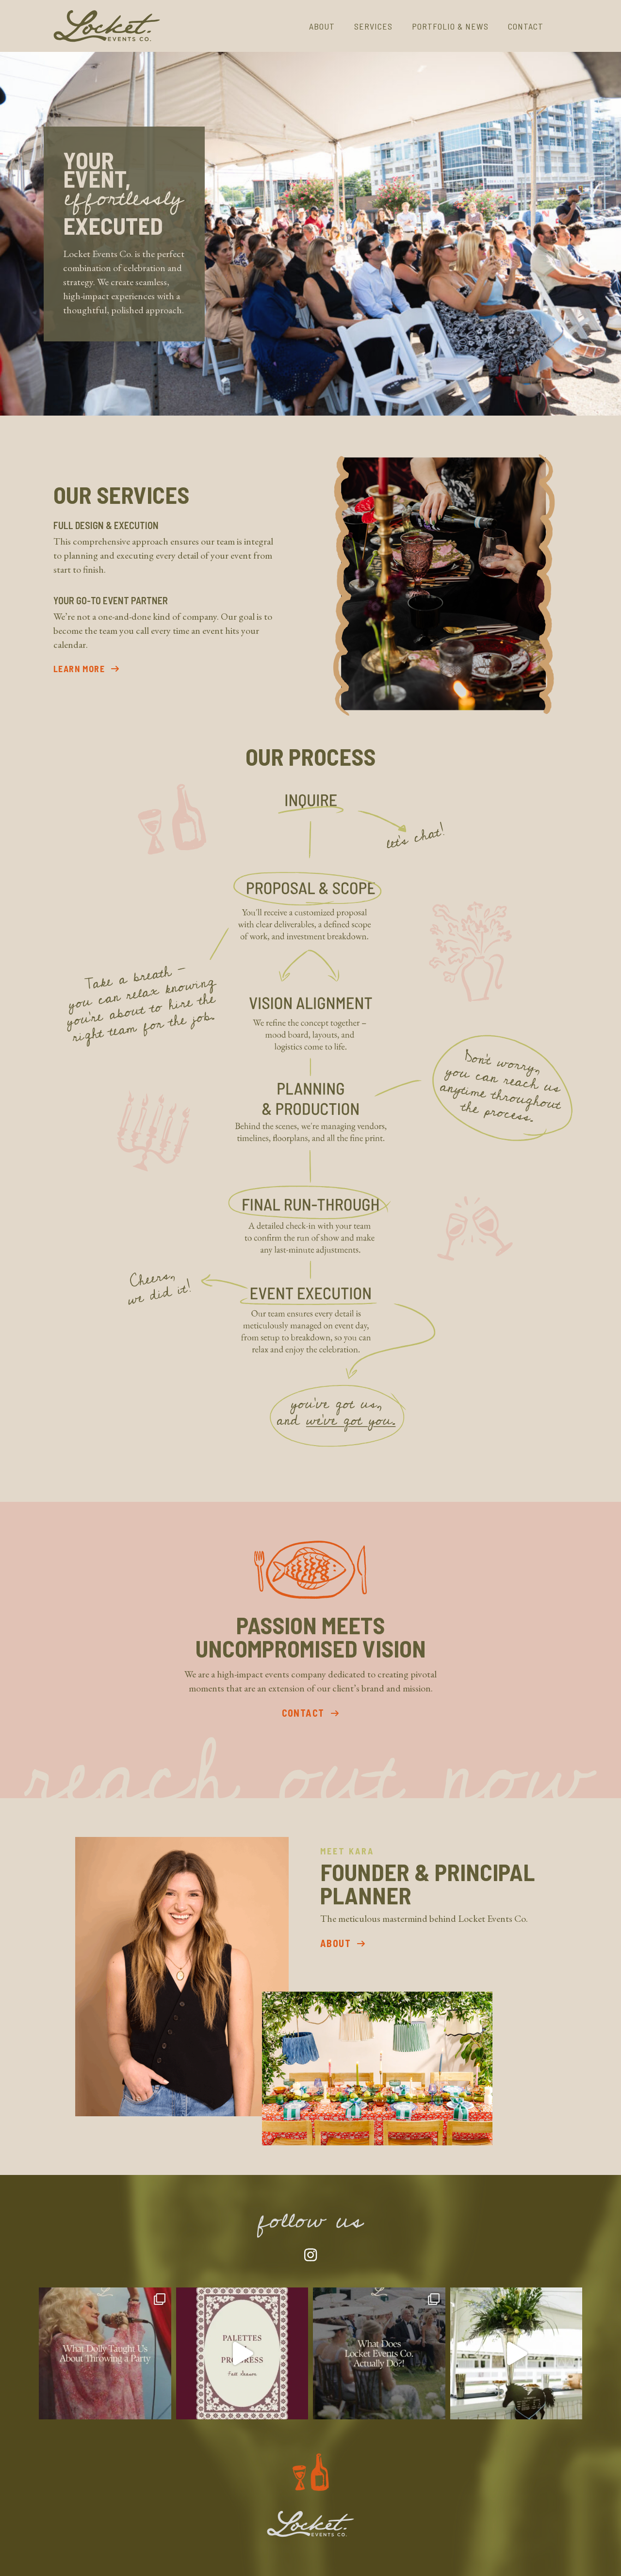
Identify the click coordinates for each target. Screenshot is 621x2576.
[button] (89, 668)
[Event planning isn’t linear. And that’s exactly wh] (379, 2354)
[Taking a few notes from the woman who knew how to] (105, 2354)
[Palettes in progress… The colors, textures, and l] (242, 2354)
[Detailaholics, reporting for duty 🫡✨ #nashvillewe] (516, 2354)
